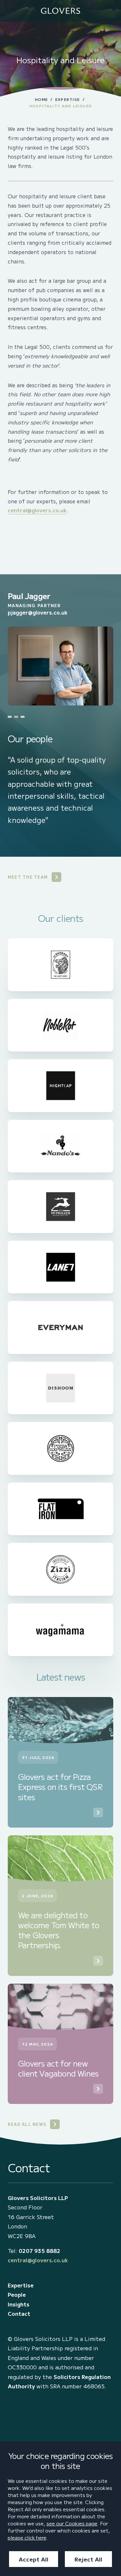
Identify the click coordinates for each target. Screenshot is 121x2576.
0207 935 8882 (40, 2251)
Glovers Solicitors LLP (38, 2198)
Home (41, 99)
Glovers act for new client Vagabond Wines (58, 2068)
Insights (19, 2304)
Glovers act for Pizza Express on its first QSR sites (60, 1787)
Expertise (67, 99)
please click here (27, 2537)
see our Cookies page (72, 2523)
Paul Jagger (29, 596)
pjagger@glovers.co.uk (38, 612)
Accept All (34, 2559)
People (17, 2295)
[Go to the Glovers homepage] (60, 11)
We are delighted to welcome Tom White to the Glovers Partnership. (59, 1930)
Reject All (88, 2559)
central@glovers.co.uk (37, 510)
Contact (19, 2314)
